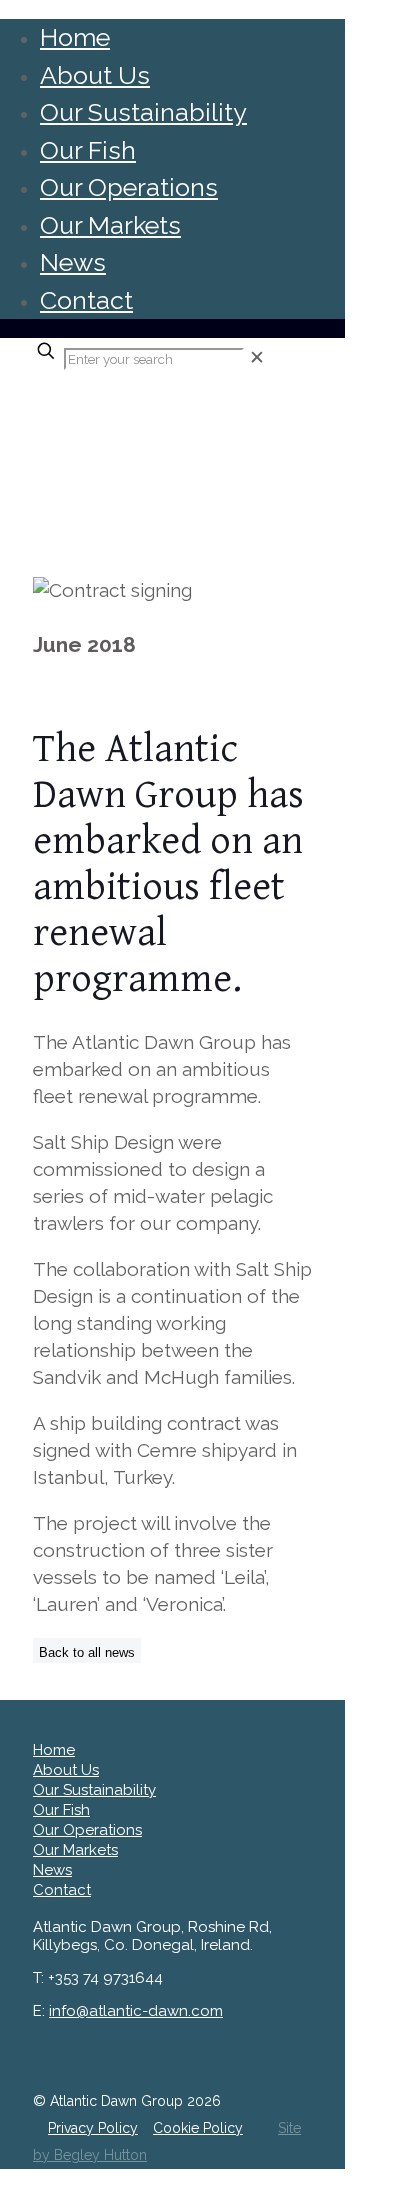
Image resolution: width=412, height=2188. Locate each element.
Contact (86, 300)
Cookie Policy (198, 2128)
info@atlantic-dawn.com (136, 2011)
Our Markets (110, 225)
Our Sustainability (143, 112)
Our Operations (129, 187)
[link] (257, 357)
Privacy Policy (93, 2128)
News (73, 262)
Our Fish (88, 150)
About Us (95, 75)
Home (75, 37)
